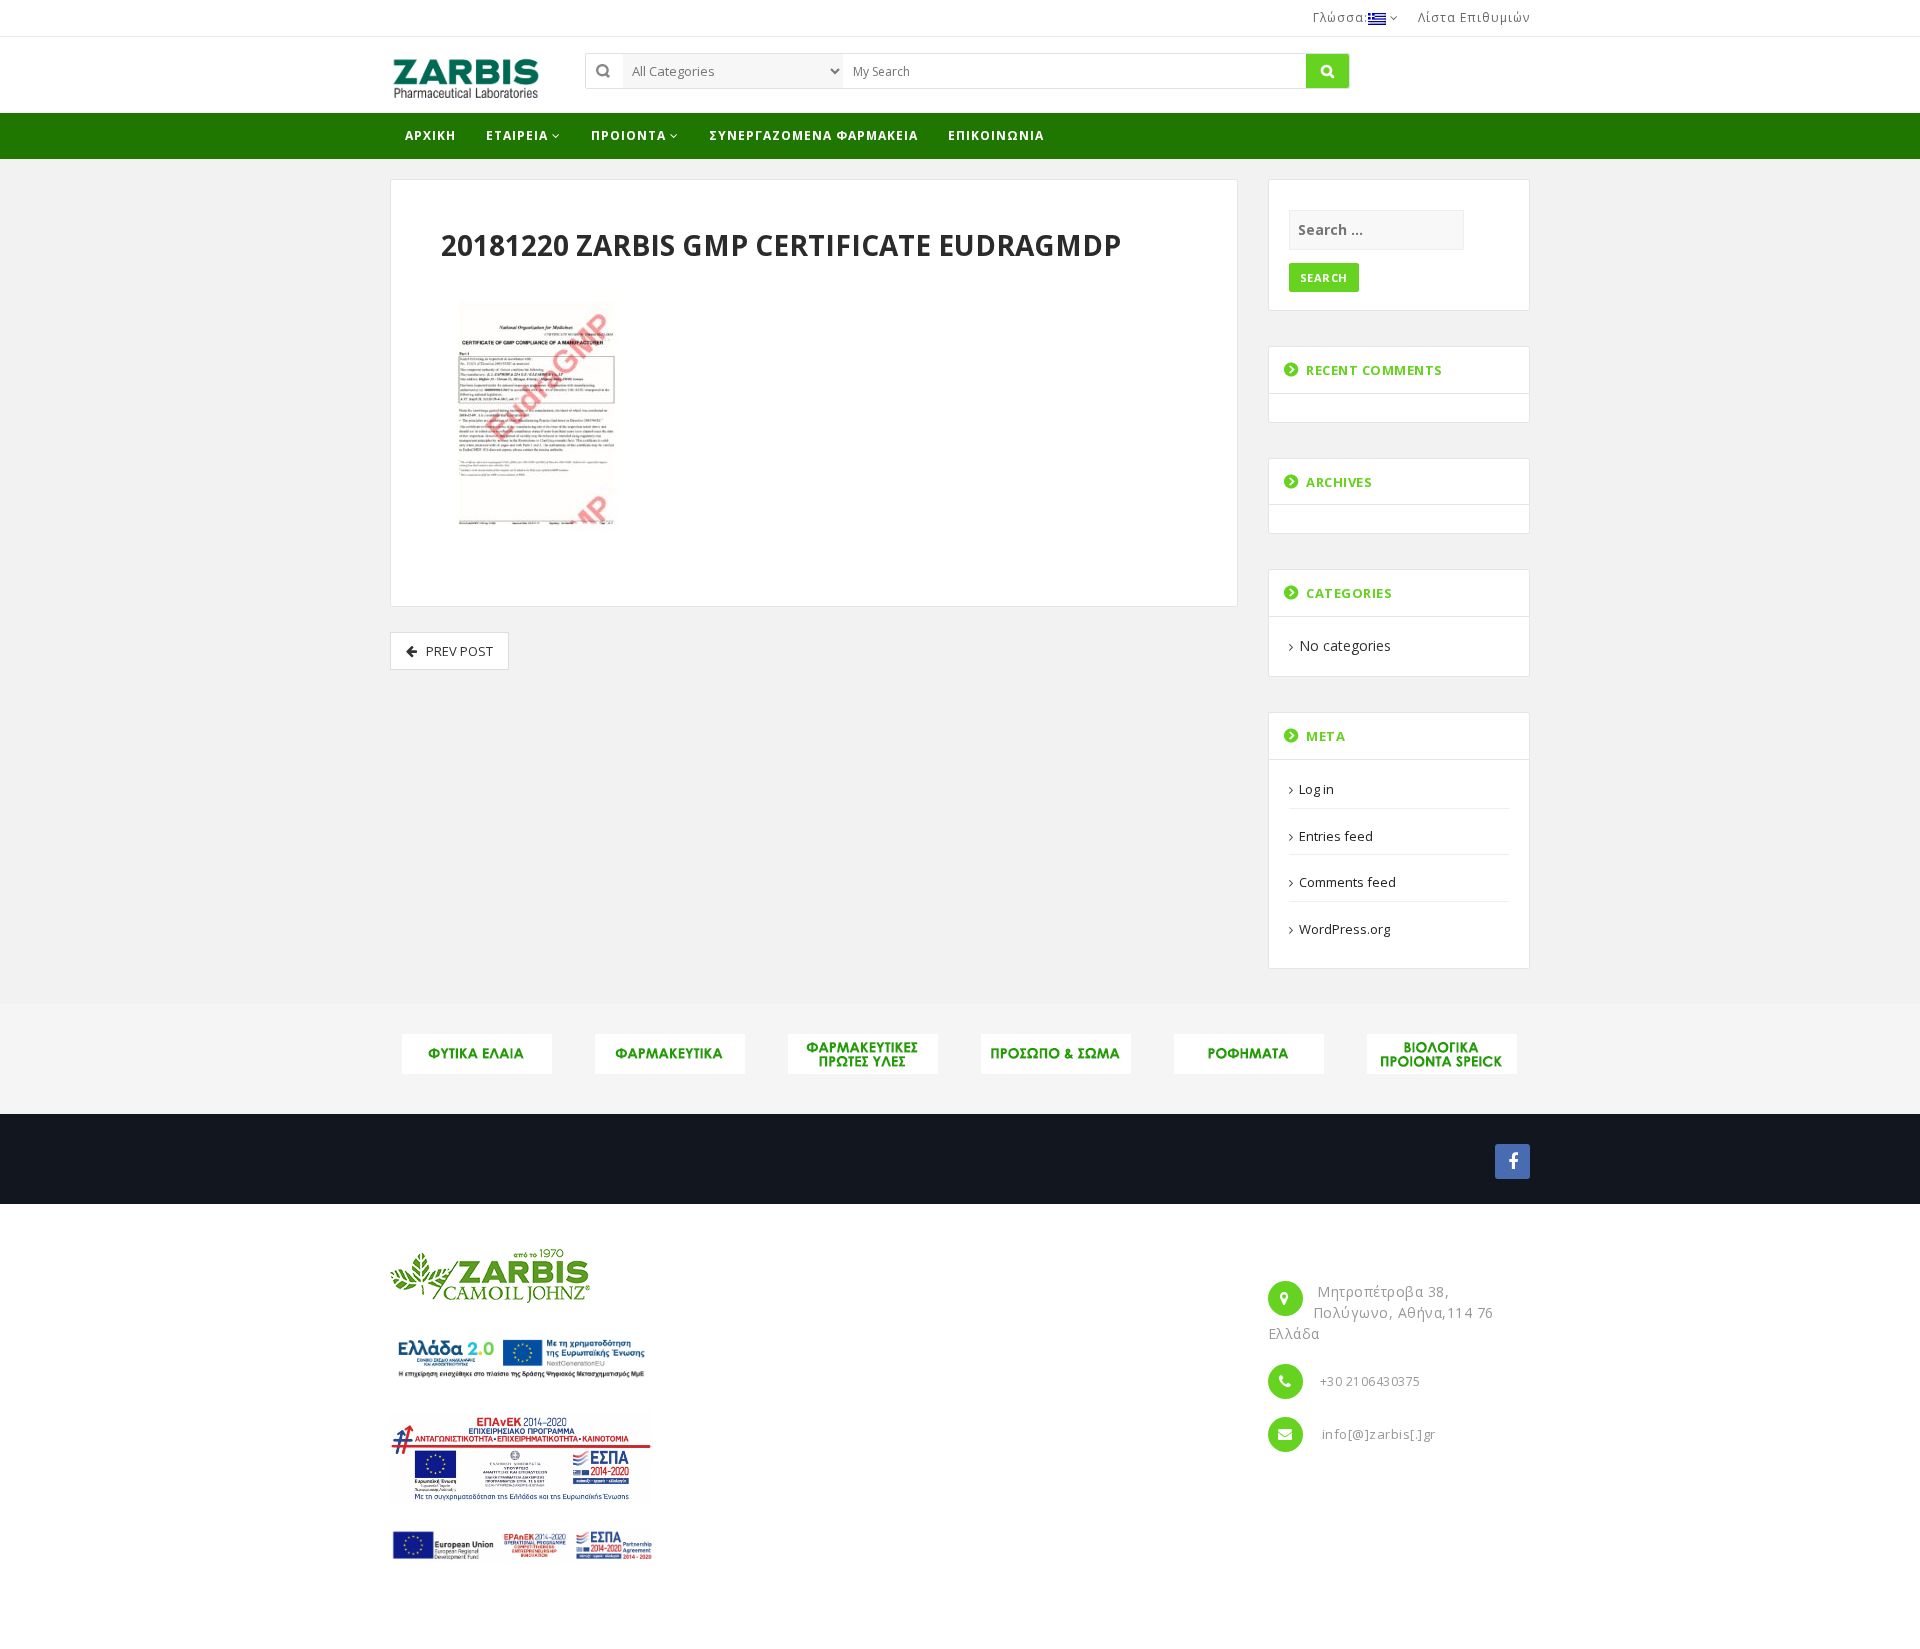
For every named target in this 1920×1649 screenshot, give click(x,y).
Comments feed (1347, 882)
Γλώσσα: (1340, 17)
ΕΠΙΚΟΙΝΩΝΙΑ (996, 135)
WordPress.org (1344, 929)
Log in (1316, 789)
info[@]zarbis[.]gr (1379, 1434)
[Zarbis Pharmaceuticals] (465, 84)
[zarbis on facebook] (1512, 1161)
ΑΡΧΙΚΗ (430, 135)
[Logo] (490, 1274)
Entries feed (1336, 836)
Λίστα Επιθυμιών (1474, 17)
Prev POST (455, 651)
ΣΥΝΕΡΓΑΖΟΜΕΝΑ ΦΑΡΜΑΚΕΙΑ (813, 135)
